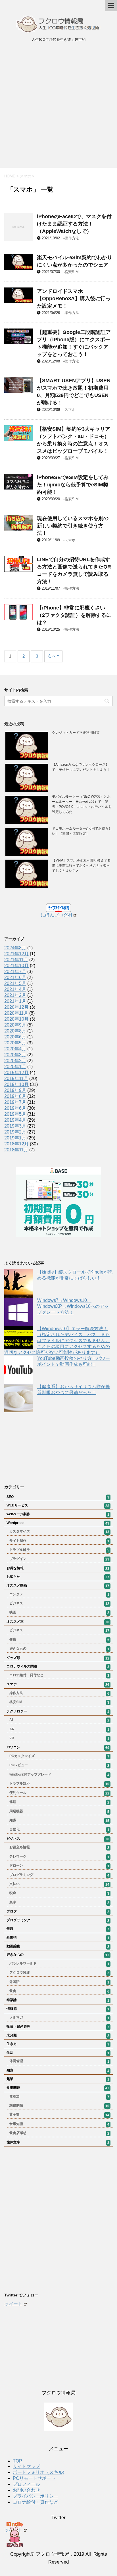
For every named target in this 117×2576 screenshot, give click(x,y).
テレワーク (59, 1857)
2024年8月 (15, 948)
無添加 (59, 2097)
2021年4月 (15, 989)
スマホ (70, 410)
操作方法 (72, 238)
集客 (59, 1903)
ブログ (58, 1912)
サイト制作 (59, 1541)
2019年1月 (15, 1138)
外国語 (59, 1982)
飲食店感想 (59, 2133)
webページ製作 (58, 1514)
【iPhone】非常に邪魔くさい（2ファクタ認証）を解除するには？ (74, 615)
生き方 (58, 2044)
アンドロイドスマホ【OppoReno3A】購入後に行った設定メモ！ (74, 299)
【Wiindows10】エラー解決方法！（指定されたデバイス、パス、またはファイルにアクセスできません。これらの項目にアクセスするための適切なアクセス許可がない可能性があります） (57, 1340)
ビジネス (59, 1603)
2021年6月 (15, 977)
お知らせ (58, 1577)
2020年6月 (15, 1037)
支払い (59, 1884)
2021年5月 (15, 983)
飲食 (59, 1991)
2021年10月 (16, 966)
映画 (59, 1613)
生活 (58, 2053)
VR (59, 1738)
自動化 (59, 1830)
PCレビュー (59, 1765)
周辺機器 (59, 1811)
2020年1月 (15, 1067)
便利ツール (59, 1793)
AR (59, 1729)
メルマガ (59, 2018)
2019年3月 (15, 1126)
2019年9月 (15, 1090)
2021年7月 (15, 972)
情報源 (58, 2009)
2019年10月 (16, 1084)
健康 (59, 1640)
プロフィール (26, 2484)
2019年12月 (16, 1073)
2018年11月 (16, 1150)
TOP (17, 2461)
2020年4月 (15, 1049)
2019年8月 (15, 1096)
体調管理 (59, 2061)
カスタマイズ (59, 1532)
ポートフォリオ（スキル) (38, 2472)
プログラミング (59, 1875)
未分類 (58, 2036)
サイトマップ (26, 2466)
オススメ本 (58, 1622)
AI (59, 1720)
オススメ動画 (58, 1586)
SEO (58, 1497)
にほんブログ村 (57, 915)
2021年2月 (15, 995)
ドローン (59, 1866)
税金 (59, 1893)
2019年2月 (15, 1132)
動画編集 (58, 1946)
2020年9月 (15, 1025)
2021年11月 (16, 960)
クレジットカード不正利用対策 (76, 733)
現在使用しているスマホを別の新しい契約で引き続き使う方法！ (73, 526)
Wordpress (58, 1523)
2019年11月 (16, 1078)
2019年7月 (15, 1102)
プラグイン (59, 1559)
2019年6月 (15, 1108)
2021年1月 (15, 1001)
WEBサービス (58, 1506)
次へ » (53, 656)
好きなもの (59, 1649)
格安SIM (72, 272)
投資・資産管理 (58, 2027)
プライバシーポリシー (35, 2496)
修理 (59, 1802)
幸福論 (58, 2000)
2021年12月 (16, 954)
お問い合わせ (26, 2490)
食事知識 (59, 2124)
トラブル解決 (59, 1550)
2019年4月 (15, 1120)
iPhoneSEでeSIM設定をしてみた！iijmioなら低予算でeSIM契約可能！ (73, 485)
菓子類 (59, 2115)
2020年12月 (16, 1007)
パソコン (58, 1748)
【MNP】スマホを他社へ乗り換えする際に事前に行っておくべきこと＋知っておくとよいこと (81, 866)
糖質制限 (59, 2106)
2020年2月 (15, 1061)
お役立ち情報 (59, 1847)
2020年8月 (15, 1031)
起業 (58, 2079)
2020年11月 (16, 1013)
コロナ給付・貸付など (59, 1675)
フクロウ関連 (59, 1973)
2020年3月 (15, 1055)
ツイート (13, 2304)
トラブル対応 (59, 1784)
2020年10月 (16, 1019)
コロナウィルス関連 (58, 1667)
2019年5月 (15, 1114)
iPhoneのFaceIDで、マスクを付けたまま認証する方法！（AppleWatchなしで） (74, 224)
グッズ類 (58, 1658)
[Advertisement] (58, 107)
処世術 (58, 1938)
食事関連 (58, 2088)
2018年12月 (16, 1144)
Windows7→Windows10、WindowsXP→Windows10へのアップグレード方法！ (73, 1306)
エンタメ (59, 1594)
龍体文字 (58, 2143)
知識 (59, 1821)
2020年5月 (15, 1043)
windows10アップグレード (59, 1775)
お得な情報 (58, 1568)
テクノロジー (58, 1712)
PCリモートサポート (34, 2478)
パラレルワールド (59, 1964)
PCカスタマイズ (59, 1756)
